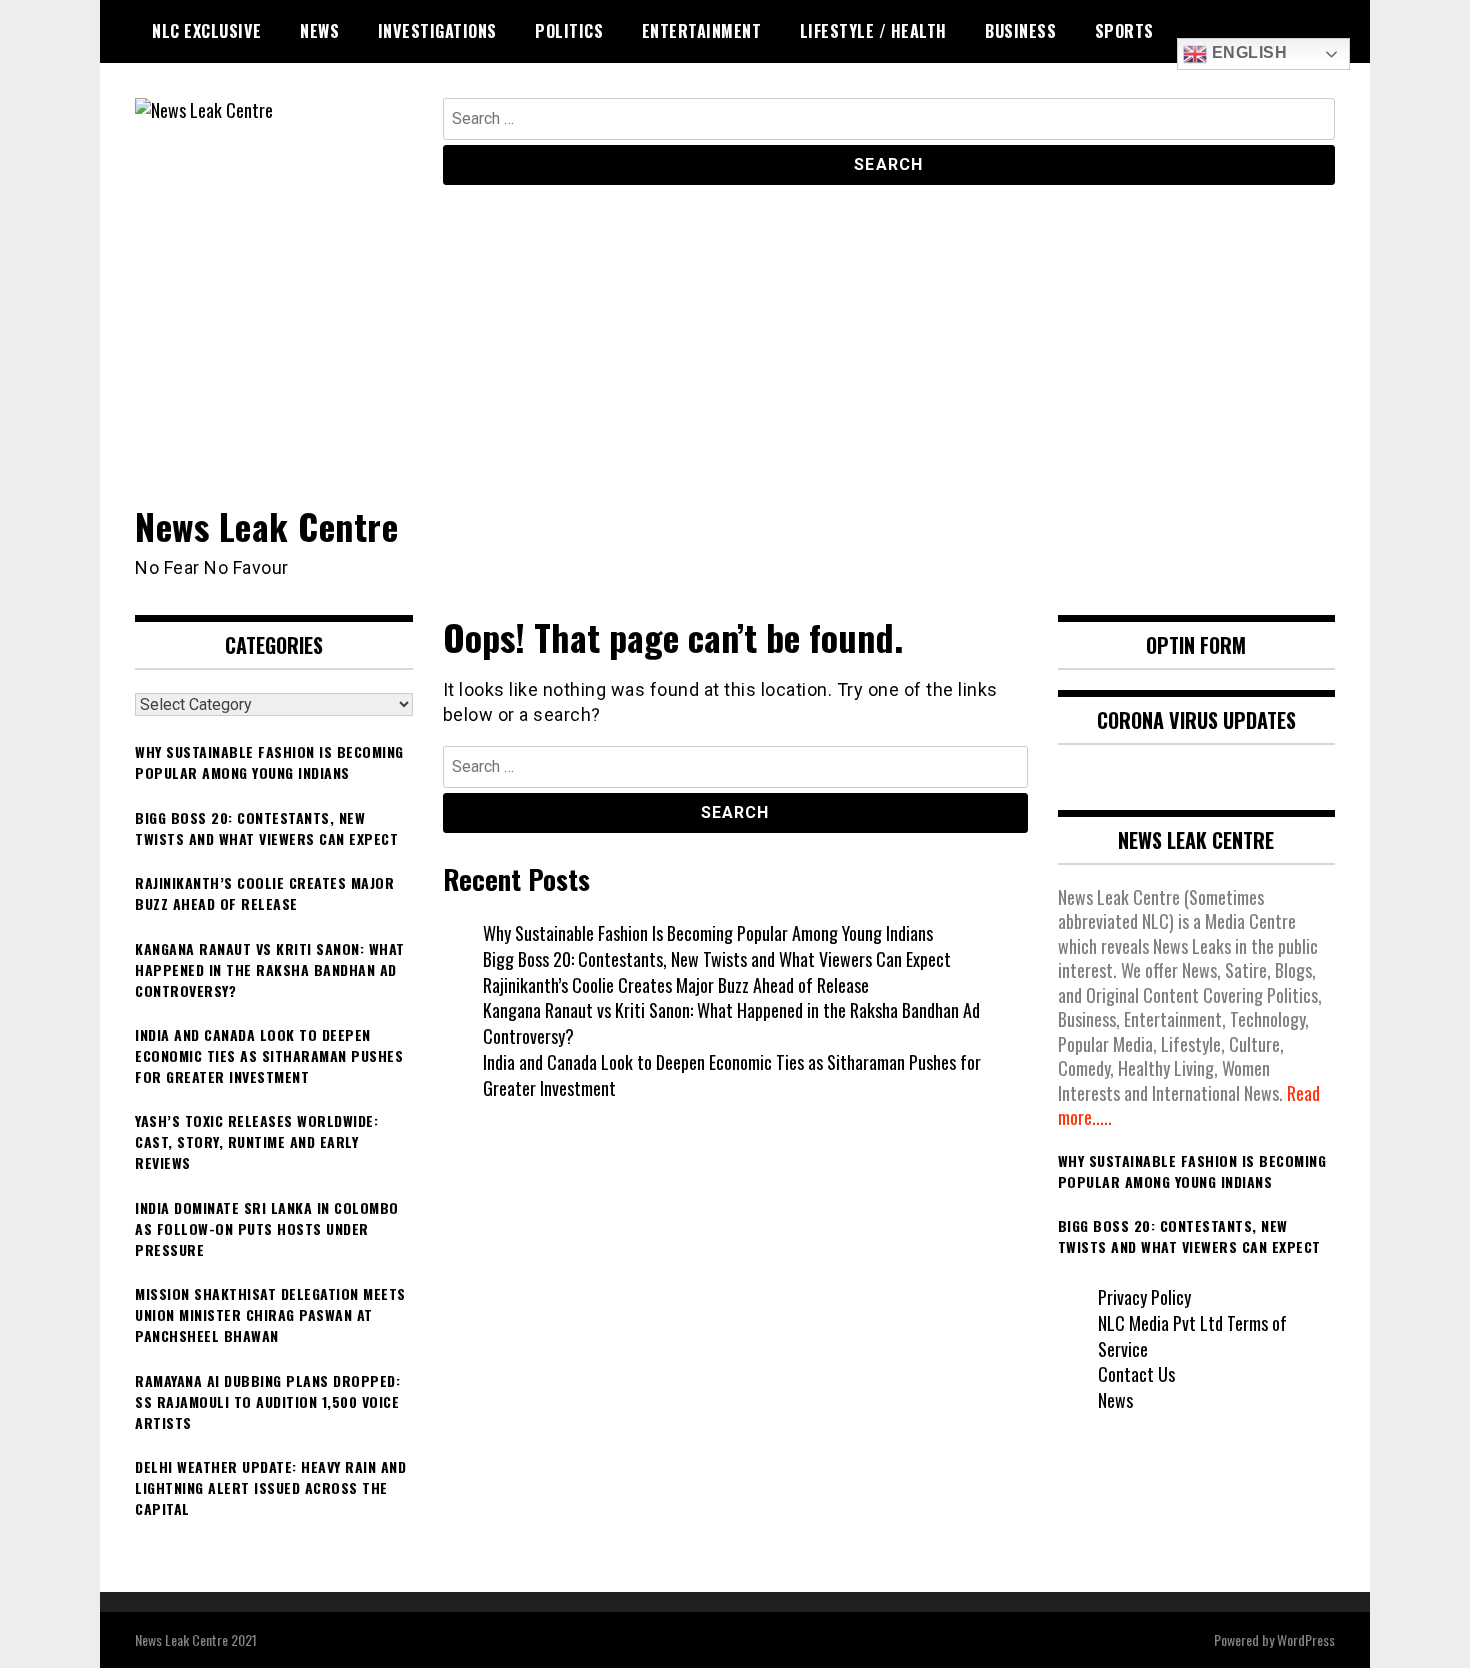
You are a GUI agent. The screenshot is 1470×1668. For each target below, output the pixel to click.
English (1247, 52)
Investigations (437, 31)
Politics (569, 31)
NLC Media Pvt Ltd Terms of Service (1192, 1336)
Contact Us (1136, 1374)
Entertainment (702, 31)
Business (1020, 31)
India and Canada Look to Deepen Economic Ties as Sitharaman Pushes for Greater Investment (732, 1075)
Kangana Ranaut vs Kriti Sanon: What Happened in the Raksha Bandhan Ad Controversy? (731, 1023)
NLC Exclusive (207, 31)
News (319, 31)
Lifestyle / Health (873, 31)
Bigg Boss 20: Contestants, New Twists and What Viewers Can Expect (717, 959)
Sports (1124, 31)
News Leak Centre (266, 525)
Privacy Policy (1144, 1297)
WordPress (1306, 1639)
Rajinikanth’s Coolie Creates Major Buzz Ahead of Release (676, 985)
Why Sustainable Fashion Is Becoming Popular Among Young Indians (708, 933)
